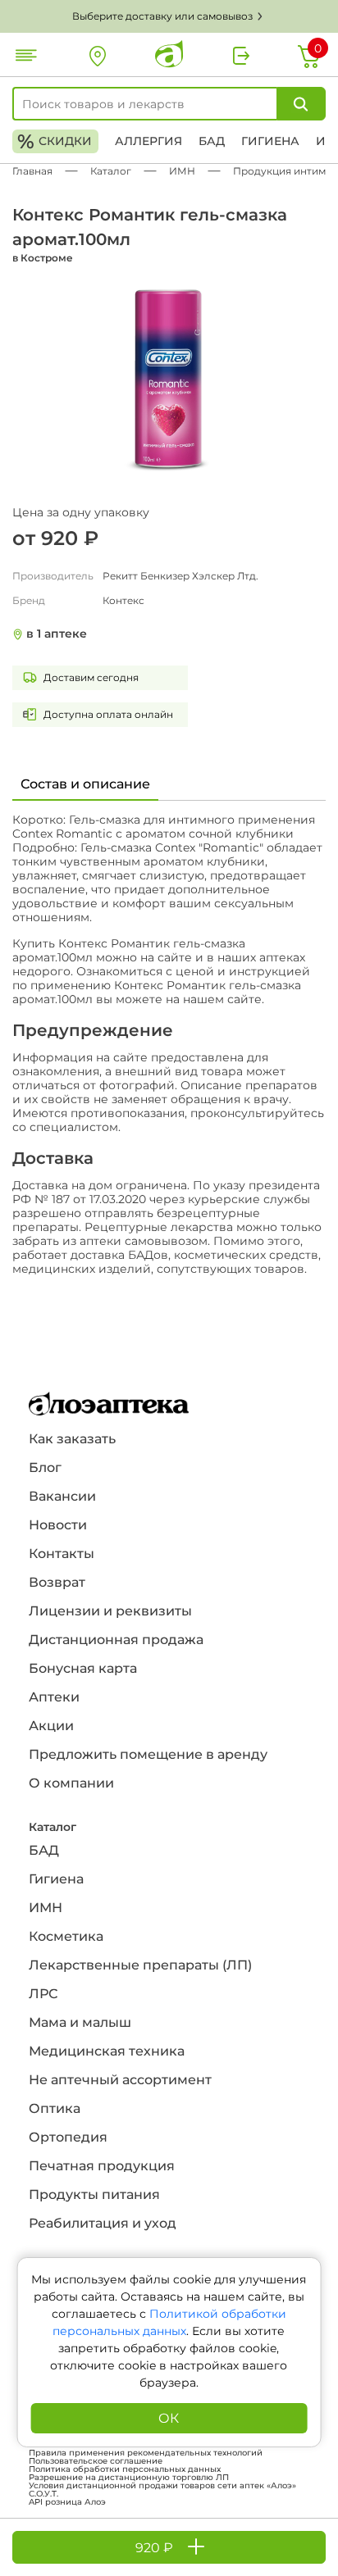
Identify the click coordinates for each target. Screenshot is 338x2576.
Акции (51, 1726)
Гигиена (270, 141)
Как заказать (72, 1439)
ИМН (46, 1908)
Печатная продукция (102, 2166)
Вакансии (62, 1496)
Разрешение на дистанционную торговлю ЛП (129, 2478)
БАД (212, 141)
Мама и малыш (80, 2022)
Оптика (55, 2108)
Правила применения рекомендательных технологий (146, 2453)
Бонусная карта (83, 1668)
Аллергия (148, 141)
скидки (55, 141)
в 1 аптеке (57, 634)
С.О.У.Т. (43, 2494)
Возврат (57, 1582)
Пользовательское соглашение (96, 2461)
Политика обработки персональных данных (125, 2469)
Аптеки (54, 1697)
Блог (45, 1467)
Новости (58, 1525)
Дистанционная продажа (116, 1640)
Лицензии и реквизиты (110, 1611)
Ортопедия (68, 2137)
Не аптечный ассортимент (120, 2080)
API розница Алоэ (67, 2502)
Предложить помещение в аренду (148, 1754)
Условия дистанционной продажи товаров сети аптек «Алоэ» (162, 2486)
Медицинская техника (107, 2051)
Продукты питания (94, 2194)
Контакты (62, 1554)
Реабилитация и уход (103, 2223)
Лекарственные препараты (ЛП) (140, 1965)
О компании (71, 1783)
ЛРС (43, 1994)
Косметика (66, 1936)
